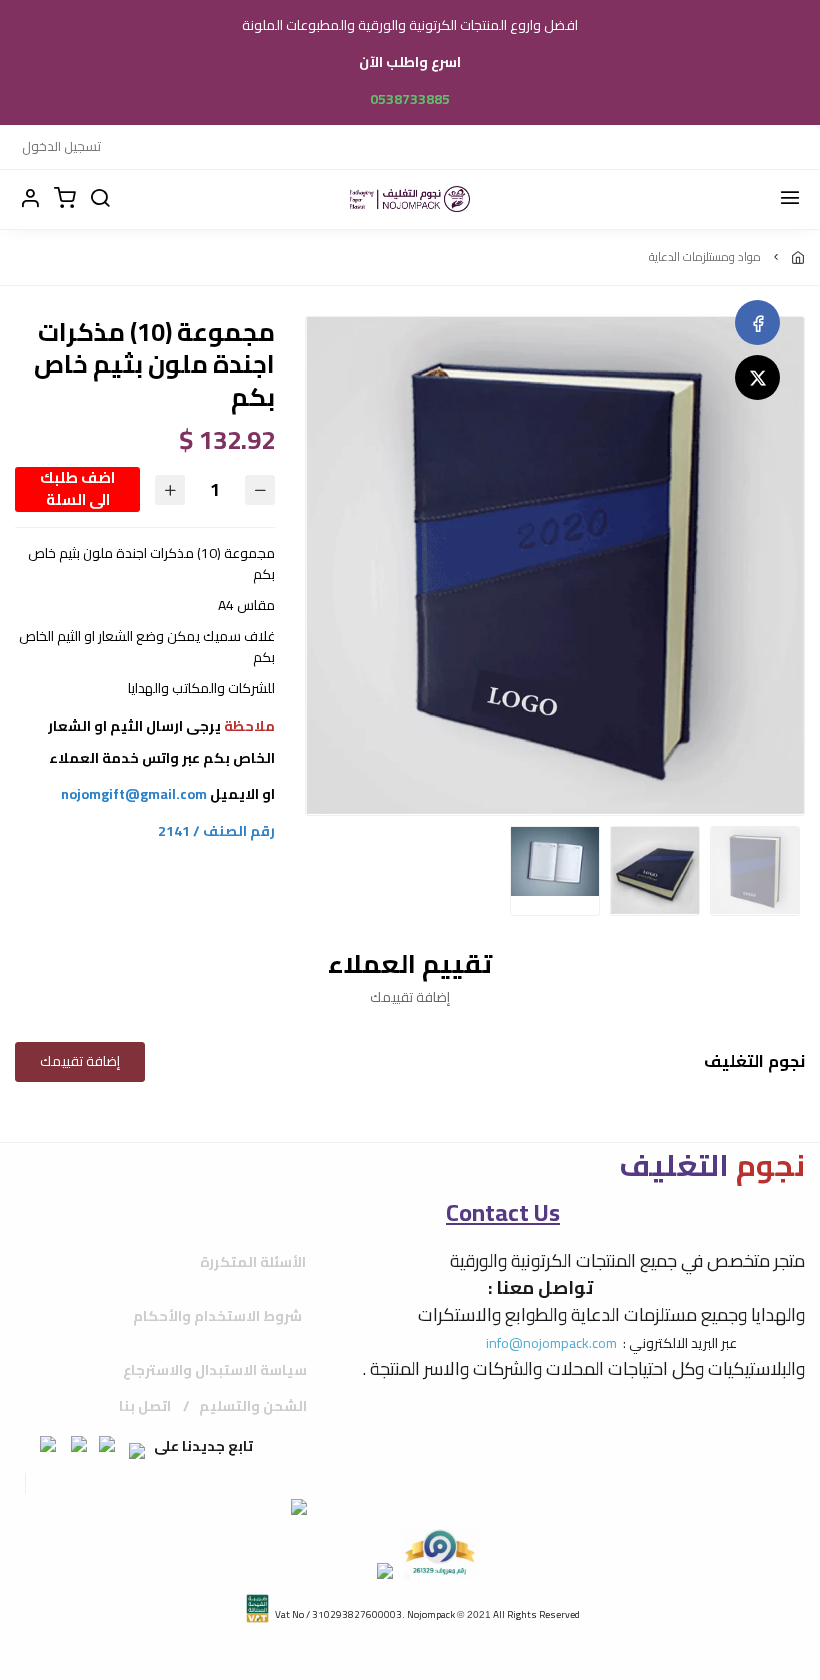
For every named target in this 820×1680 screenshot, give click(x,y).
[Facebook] (757, 322)
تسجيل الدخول (61, 146)
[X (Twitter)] (757, 377)
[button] (30, 199)
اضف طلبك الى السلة (77, 489)
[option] (555, 565)
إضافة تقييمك (80, 1061)
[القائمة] (790, 199)
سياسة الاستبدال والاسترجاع (215, 1370)
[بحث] (100, 199)
